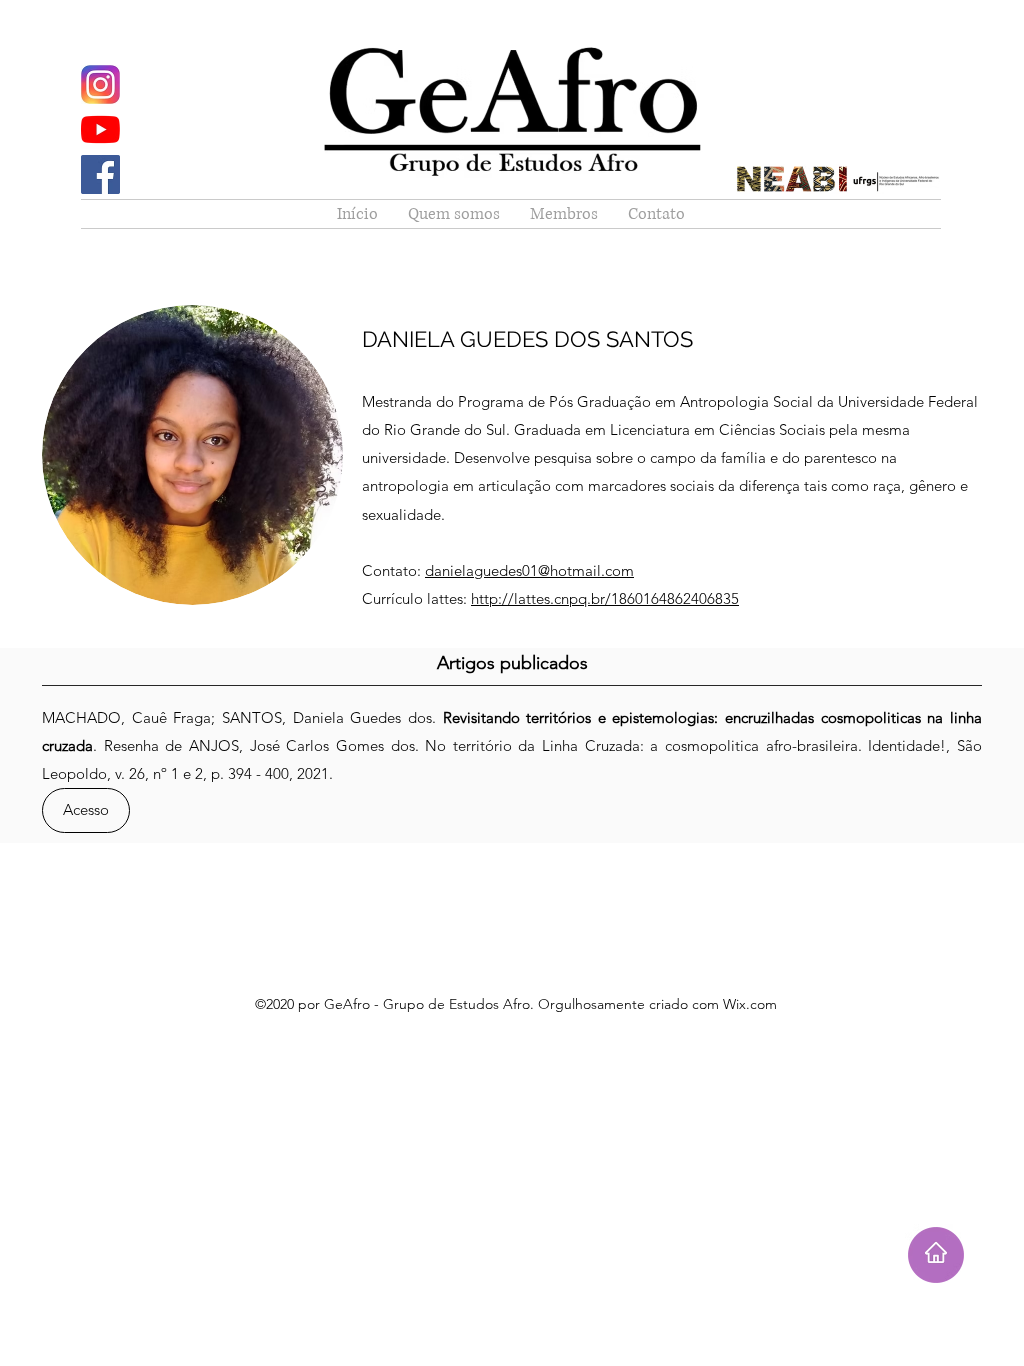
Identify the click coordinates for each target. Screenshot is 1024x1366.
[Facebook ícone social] (100, 174)
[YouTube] (100, 129)
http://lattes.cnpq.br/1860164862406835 (605, 598)
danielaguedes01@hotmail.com (529, 570)
